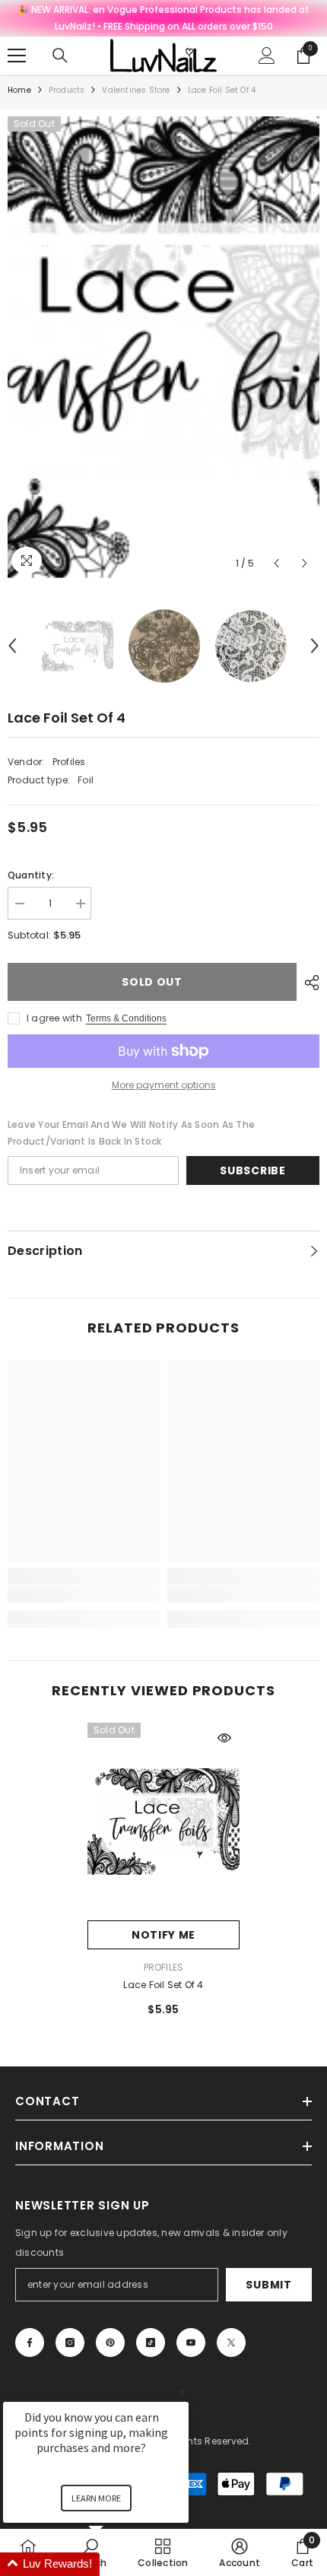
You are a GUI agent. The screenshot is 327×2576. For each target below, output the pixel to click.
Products (67, 90)
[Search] (60, 56)
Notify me (163, 1935)
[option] (163, 347)
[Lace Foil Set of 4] (163, 1822)
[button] (276, 563)
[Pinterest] (110, 2343)
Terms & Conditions (126, 1018)
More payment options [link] (164, 1085)
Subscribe (252, 1170)
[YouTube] (191, 2343)
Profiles (69, 762)
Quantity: (31, 875)
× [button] (182, 2392)
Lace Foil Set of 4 (163, 1985)
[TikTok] (151, 2343)
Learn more (96, 2498)
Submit (268, 2285)
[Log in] (267, 56)
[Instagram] (70, 2343)
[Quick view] (224, 1738)
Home (19, 90)
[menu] (17, 56)
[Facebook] (30, 2343)
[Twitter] (231, 2343)
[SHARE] (308, 983)
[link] (84, 1594)
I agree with (54, 1018)
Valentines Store (136, 90)
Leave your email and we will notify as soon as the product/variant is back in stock (131, 1133)
